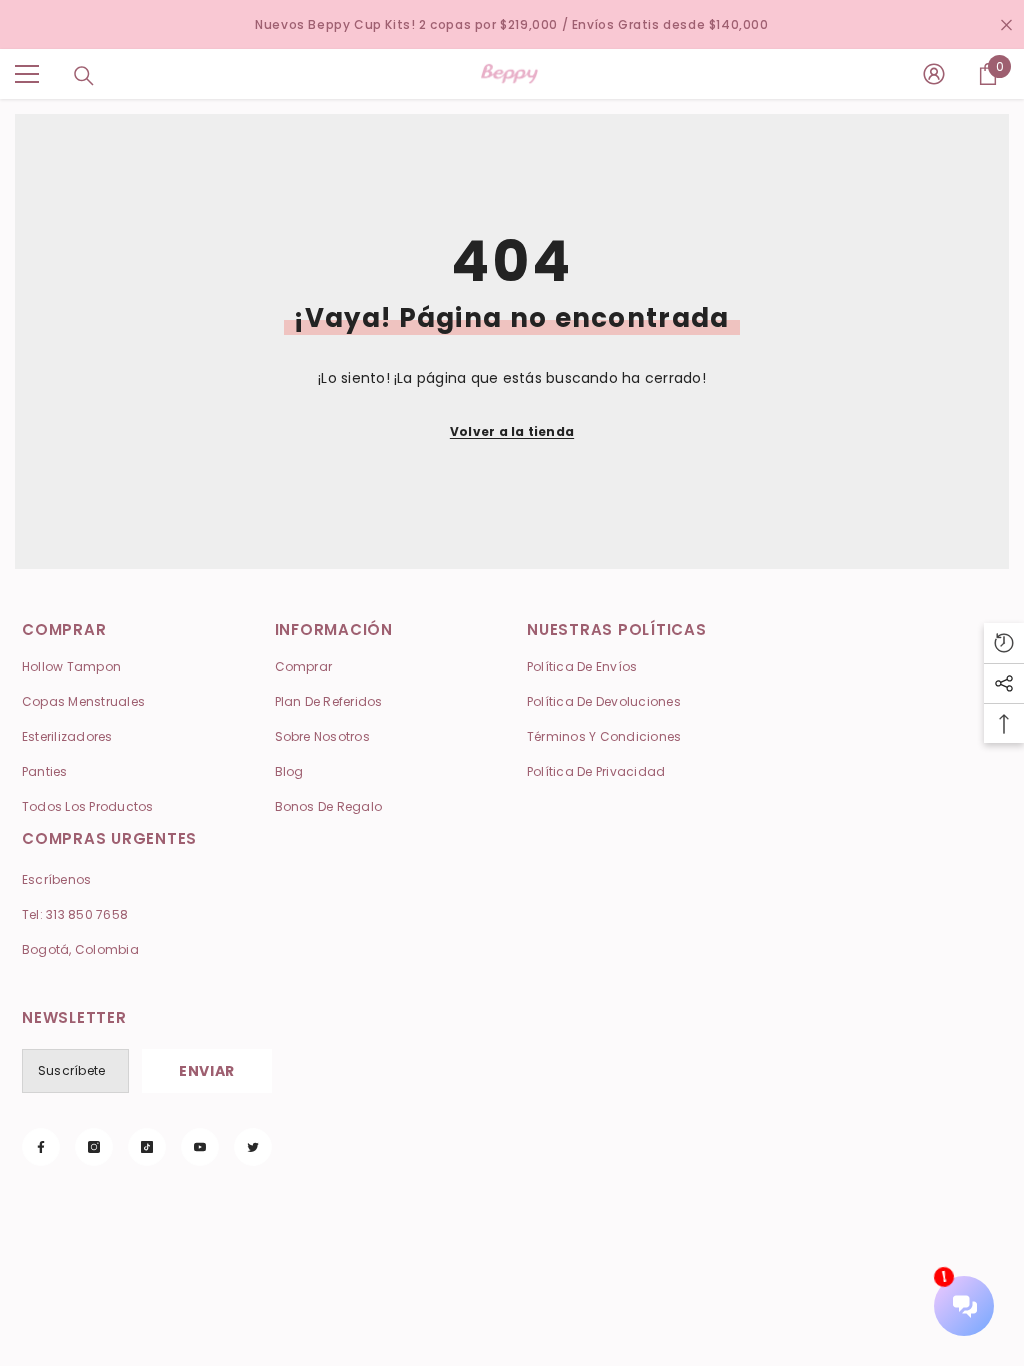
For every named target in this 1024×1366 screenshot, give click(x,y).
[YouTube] (200, 1147)
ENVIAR (207, 1071)
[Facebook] (41, 1147)
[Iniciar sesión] (934, 74)
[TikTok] (147, 1147)
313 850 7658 (87, 914)
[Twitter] (253, 1147)
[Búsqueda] (84, 76)
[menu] (27, 74)
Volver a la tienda (512, 431)
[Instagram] (94, 1147)
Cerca (1006, 24)
